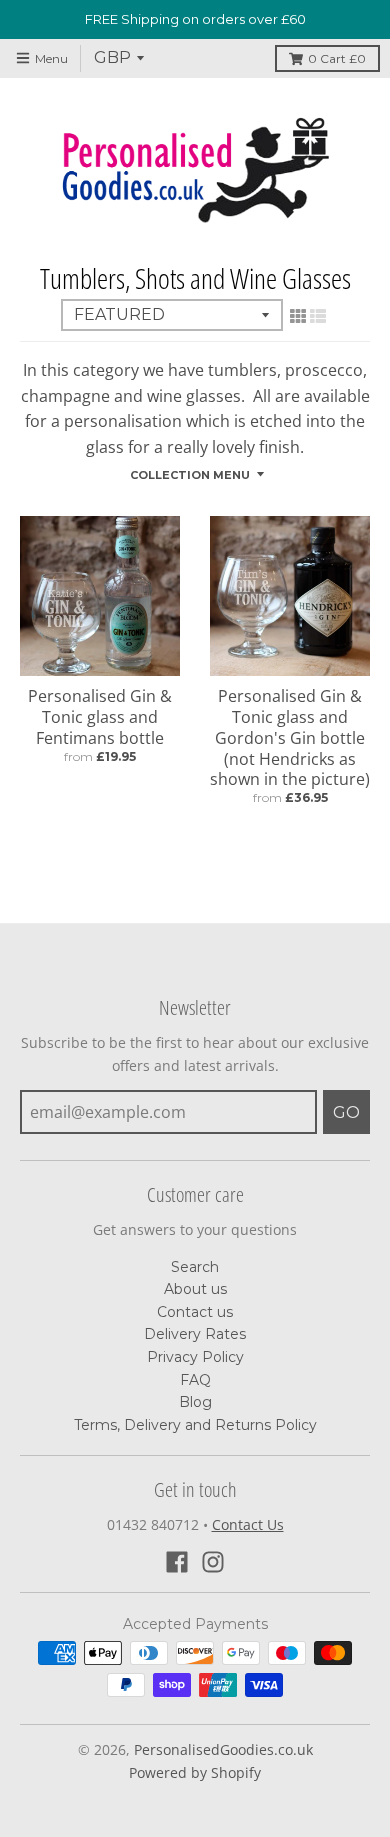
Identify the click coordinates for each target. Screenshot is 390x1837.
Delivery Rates (195, 1334)
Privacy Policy (195, 1357)
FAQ (195, 1380)
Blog (195, 1402)
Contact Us (248, 1524)
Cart (337, 58)
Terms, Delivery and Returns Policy (195, 1425)
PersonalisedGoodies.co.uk (223, 1749)
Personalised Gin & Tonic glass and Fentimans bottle (100, 717)
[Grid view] (298, 316)
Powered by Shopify (195, 1772)
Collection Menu (190, 475)
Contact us (195, 1312)
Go (346, 1112)
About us (195, 1289)
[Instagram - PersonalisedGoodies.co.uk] (213, 1562)
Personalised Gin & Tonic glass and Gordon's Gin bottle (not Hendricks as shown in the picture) (290, 737)
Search (195, 1267)
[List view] (318, 316)
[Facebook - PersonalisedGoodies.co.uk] (177, 1562)
